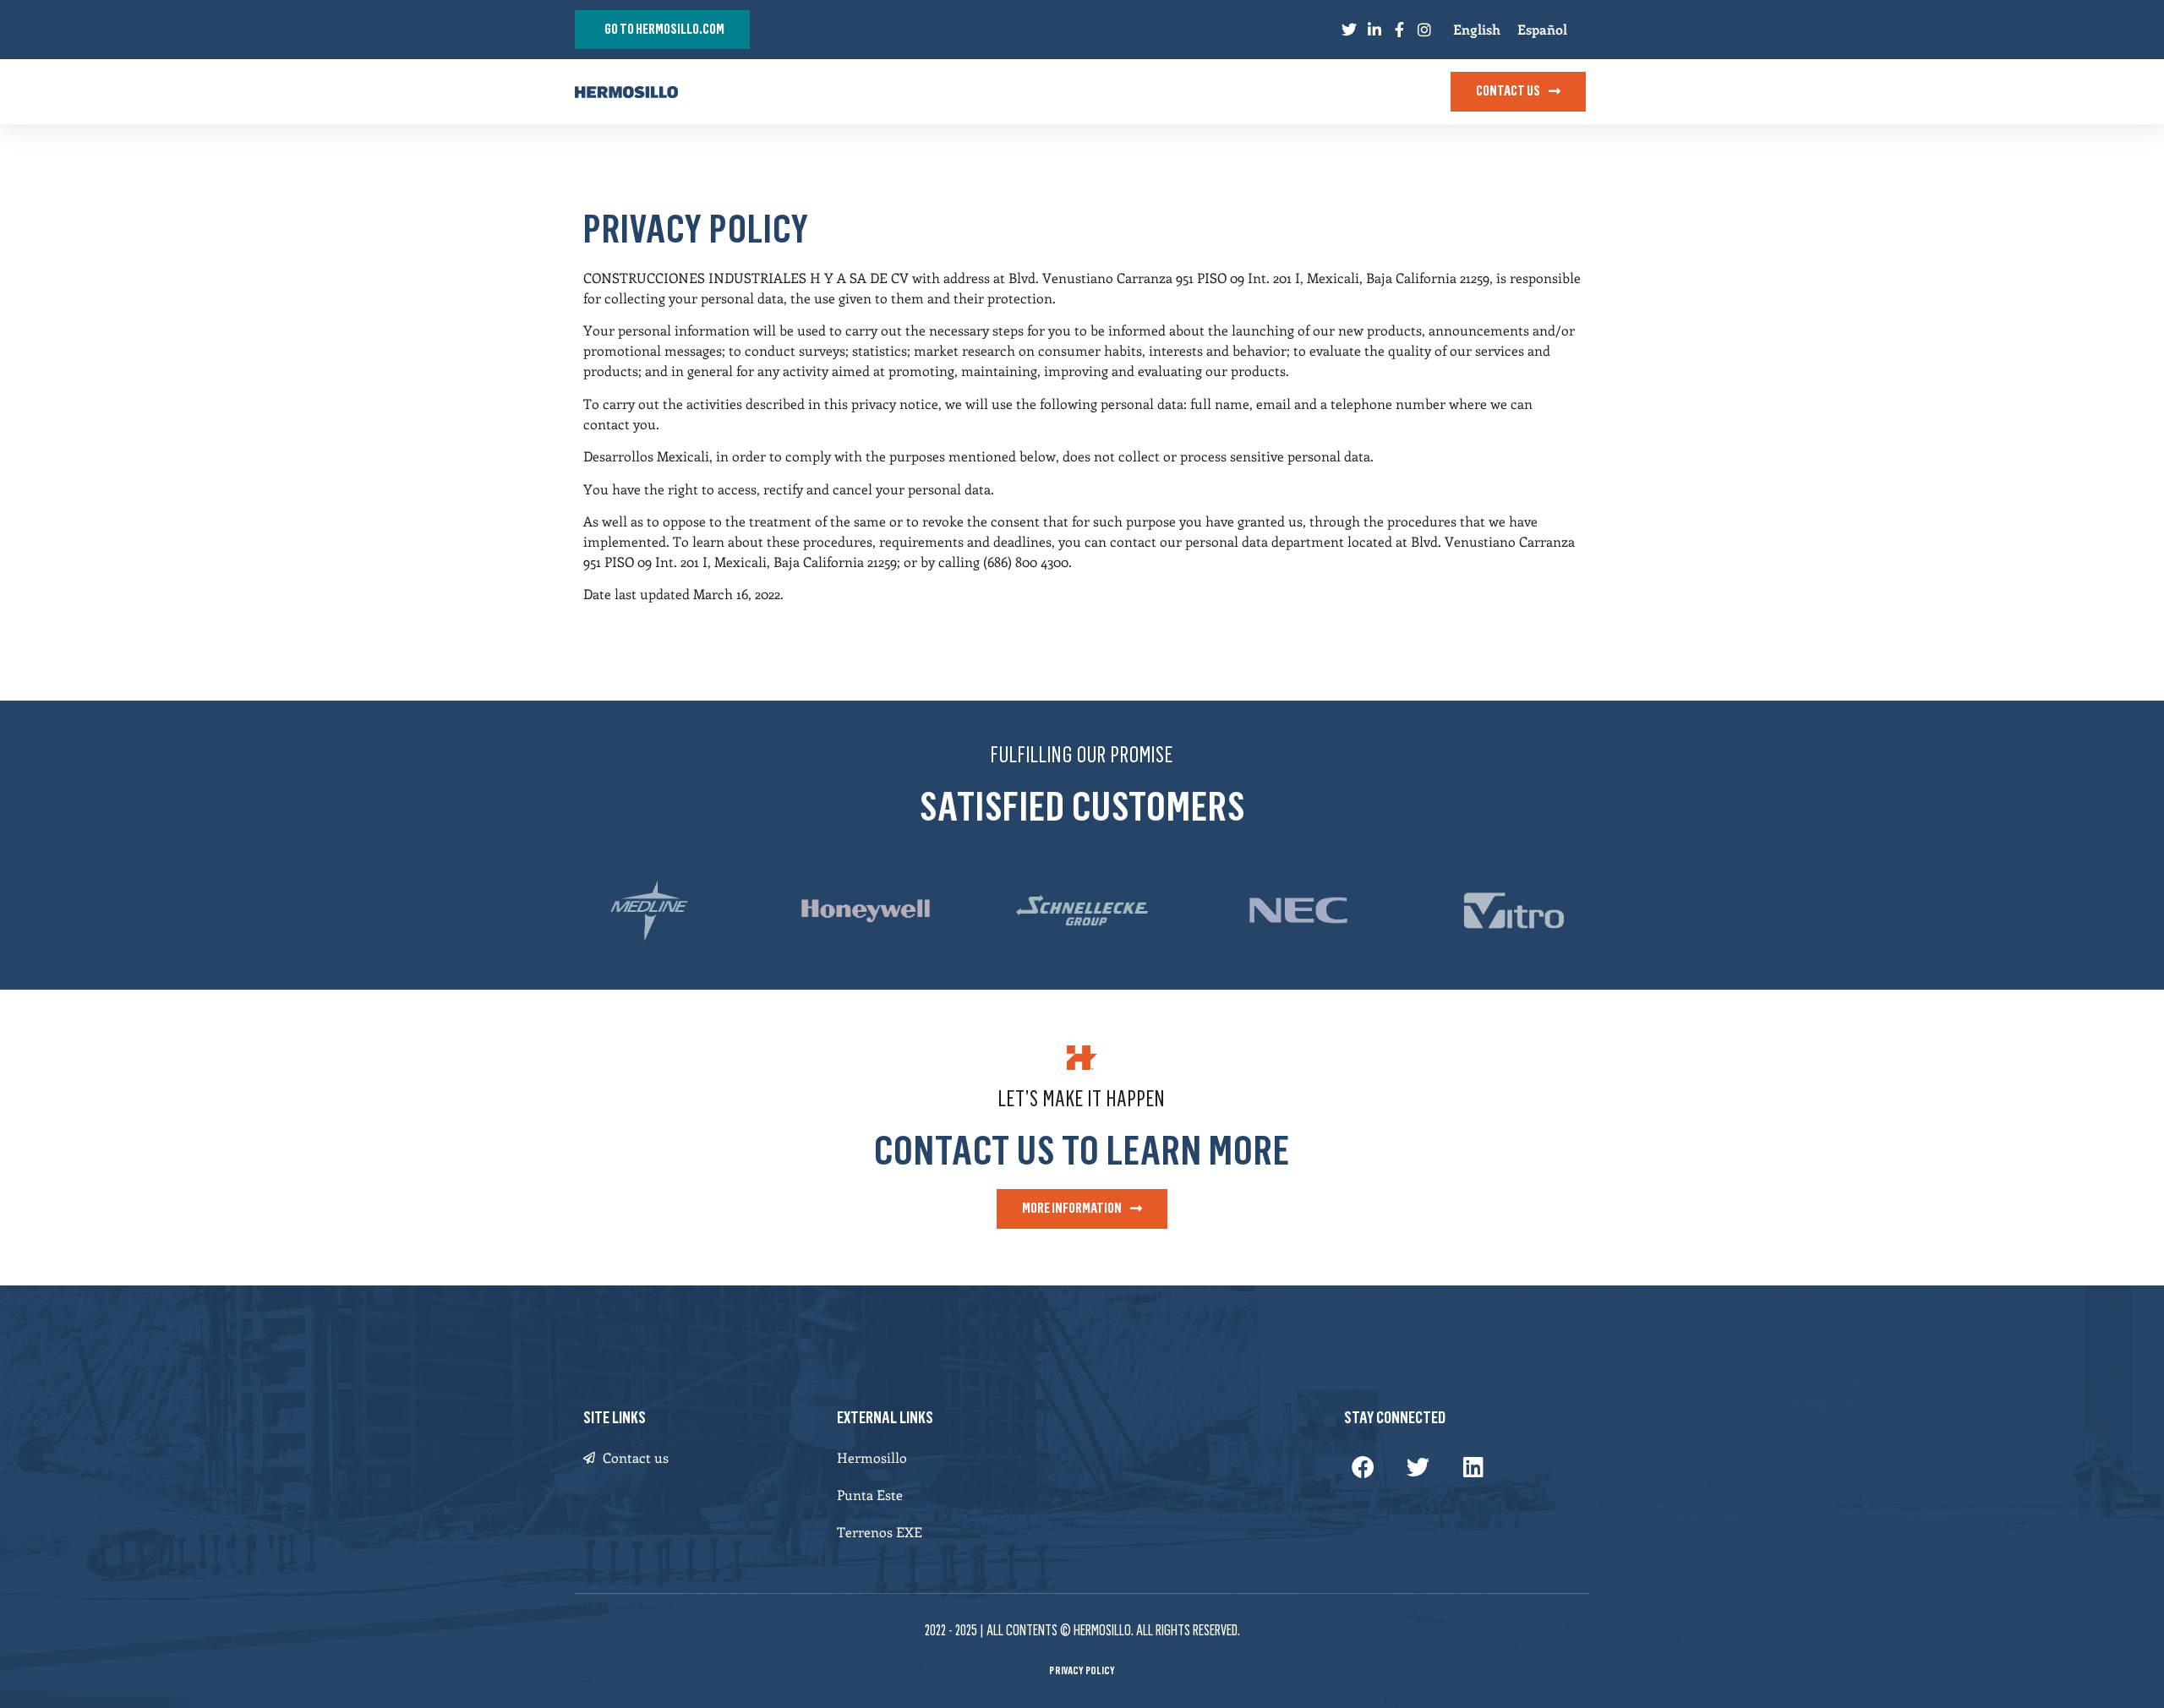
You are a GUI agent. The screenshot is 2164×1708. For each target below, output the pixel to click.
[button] (1363, 1467)
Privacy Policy (1082, 1670)
